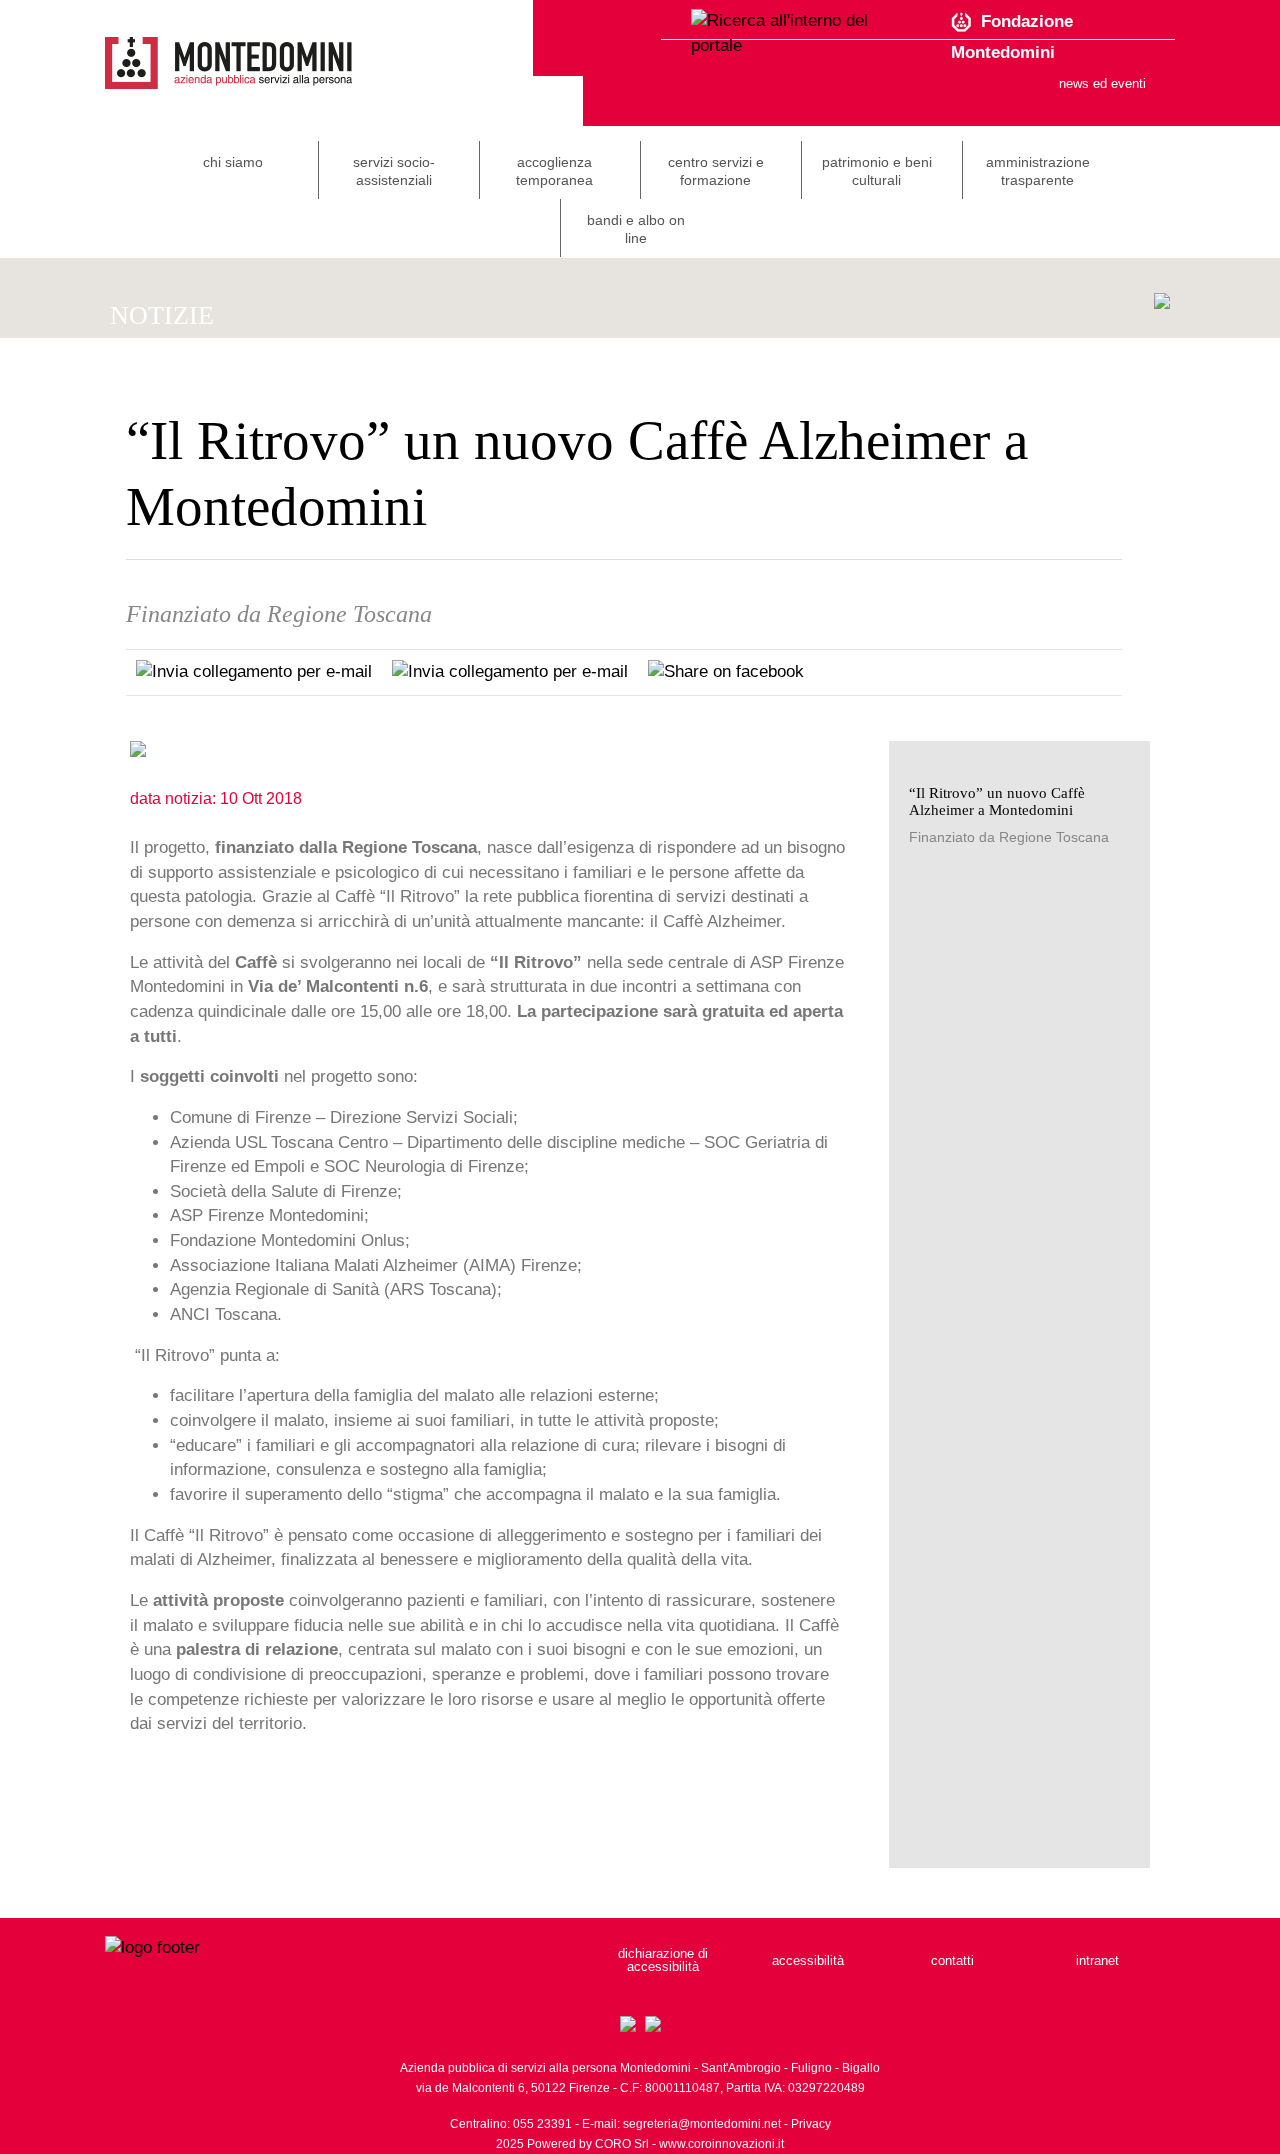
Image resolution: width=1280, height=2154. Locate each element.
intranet (1097, 1960)
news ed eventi (1102, 83)
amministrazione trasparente (1038, 171)
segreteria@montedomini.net (702, 2124)
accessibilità (808, 1960)
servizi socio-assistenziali (394, 171)
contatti (952, 1960)
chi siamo (233, 162)
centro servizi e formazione (716, 171)
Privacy (811, 2124)
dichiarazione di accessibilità (663, 1960)
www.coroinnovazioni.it (721, 2144)
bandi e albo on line (636, 229)
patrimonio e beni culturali (877, 171)
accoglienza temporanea (554, 171)
